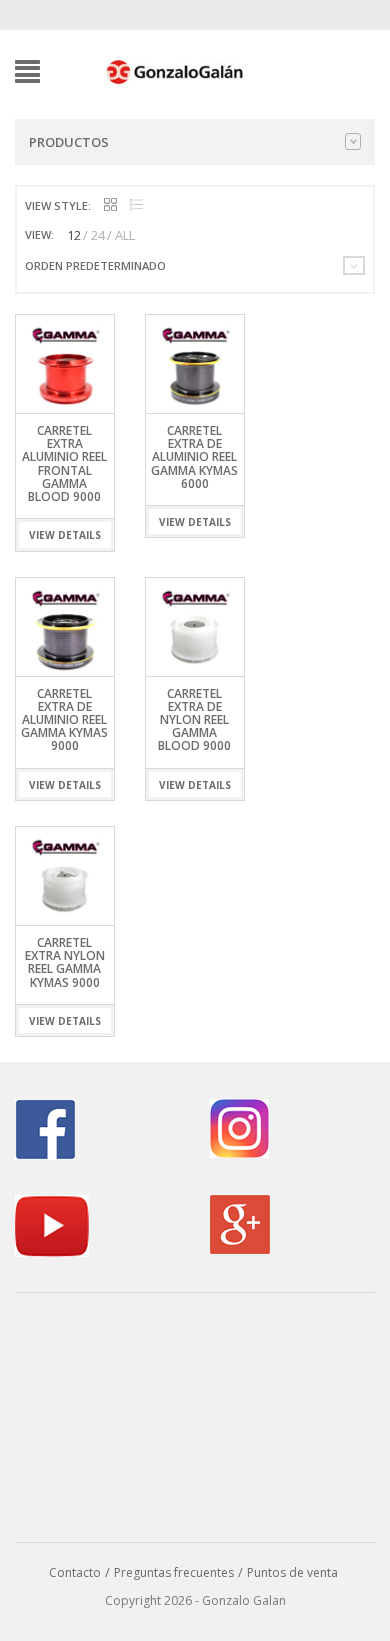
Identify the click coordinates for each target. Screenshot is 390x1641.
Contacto (75, 1572)
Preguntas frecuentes (174, 1572)
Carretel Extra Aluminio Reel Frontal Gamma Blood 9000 (64, 463)
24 (98, 235)
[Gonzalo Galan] (175, 70)
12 (74, 235)
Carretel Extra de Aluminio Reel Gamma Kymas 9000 (64, 720)
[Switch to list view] (136, 205)
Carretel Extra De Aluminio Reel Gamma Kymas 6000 (194, 457)
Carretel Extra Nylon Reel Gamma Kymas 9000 (65, 962)
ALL (125, 235)
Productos (69, 142)
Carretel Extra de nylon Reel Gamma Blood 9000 (194, 720)
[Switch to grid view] (110, 205)
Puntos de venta (292, 1572)
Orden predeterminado (95, 265)
